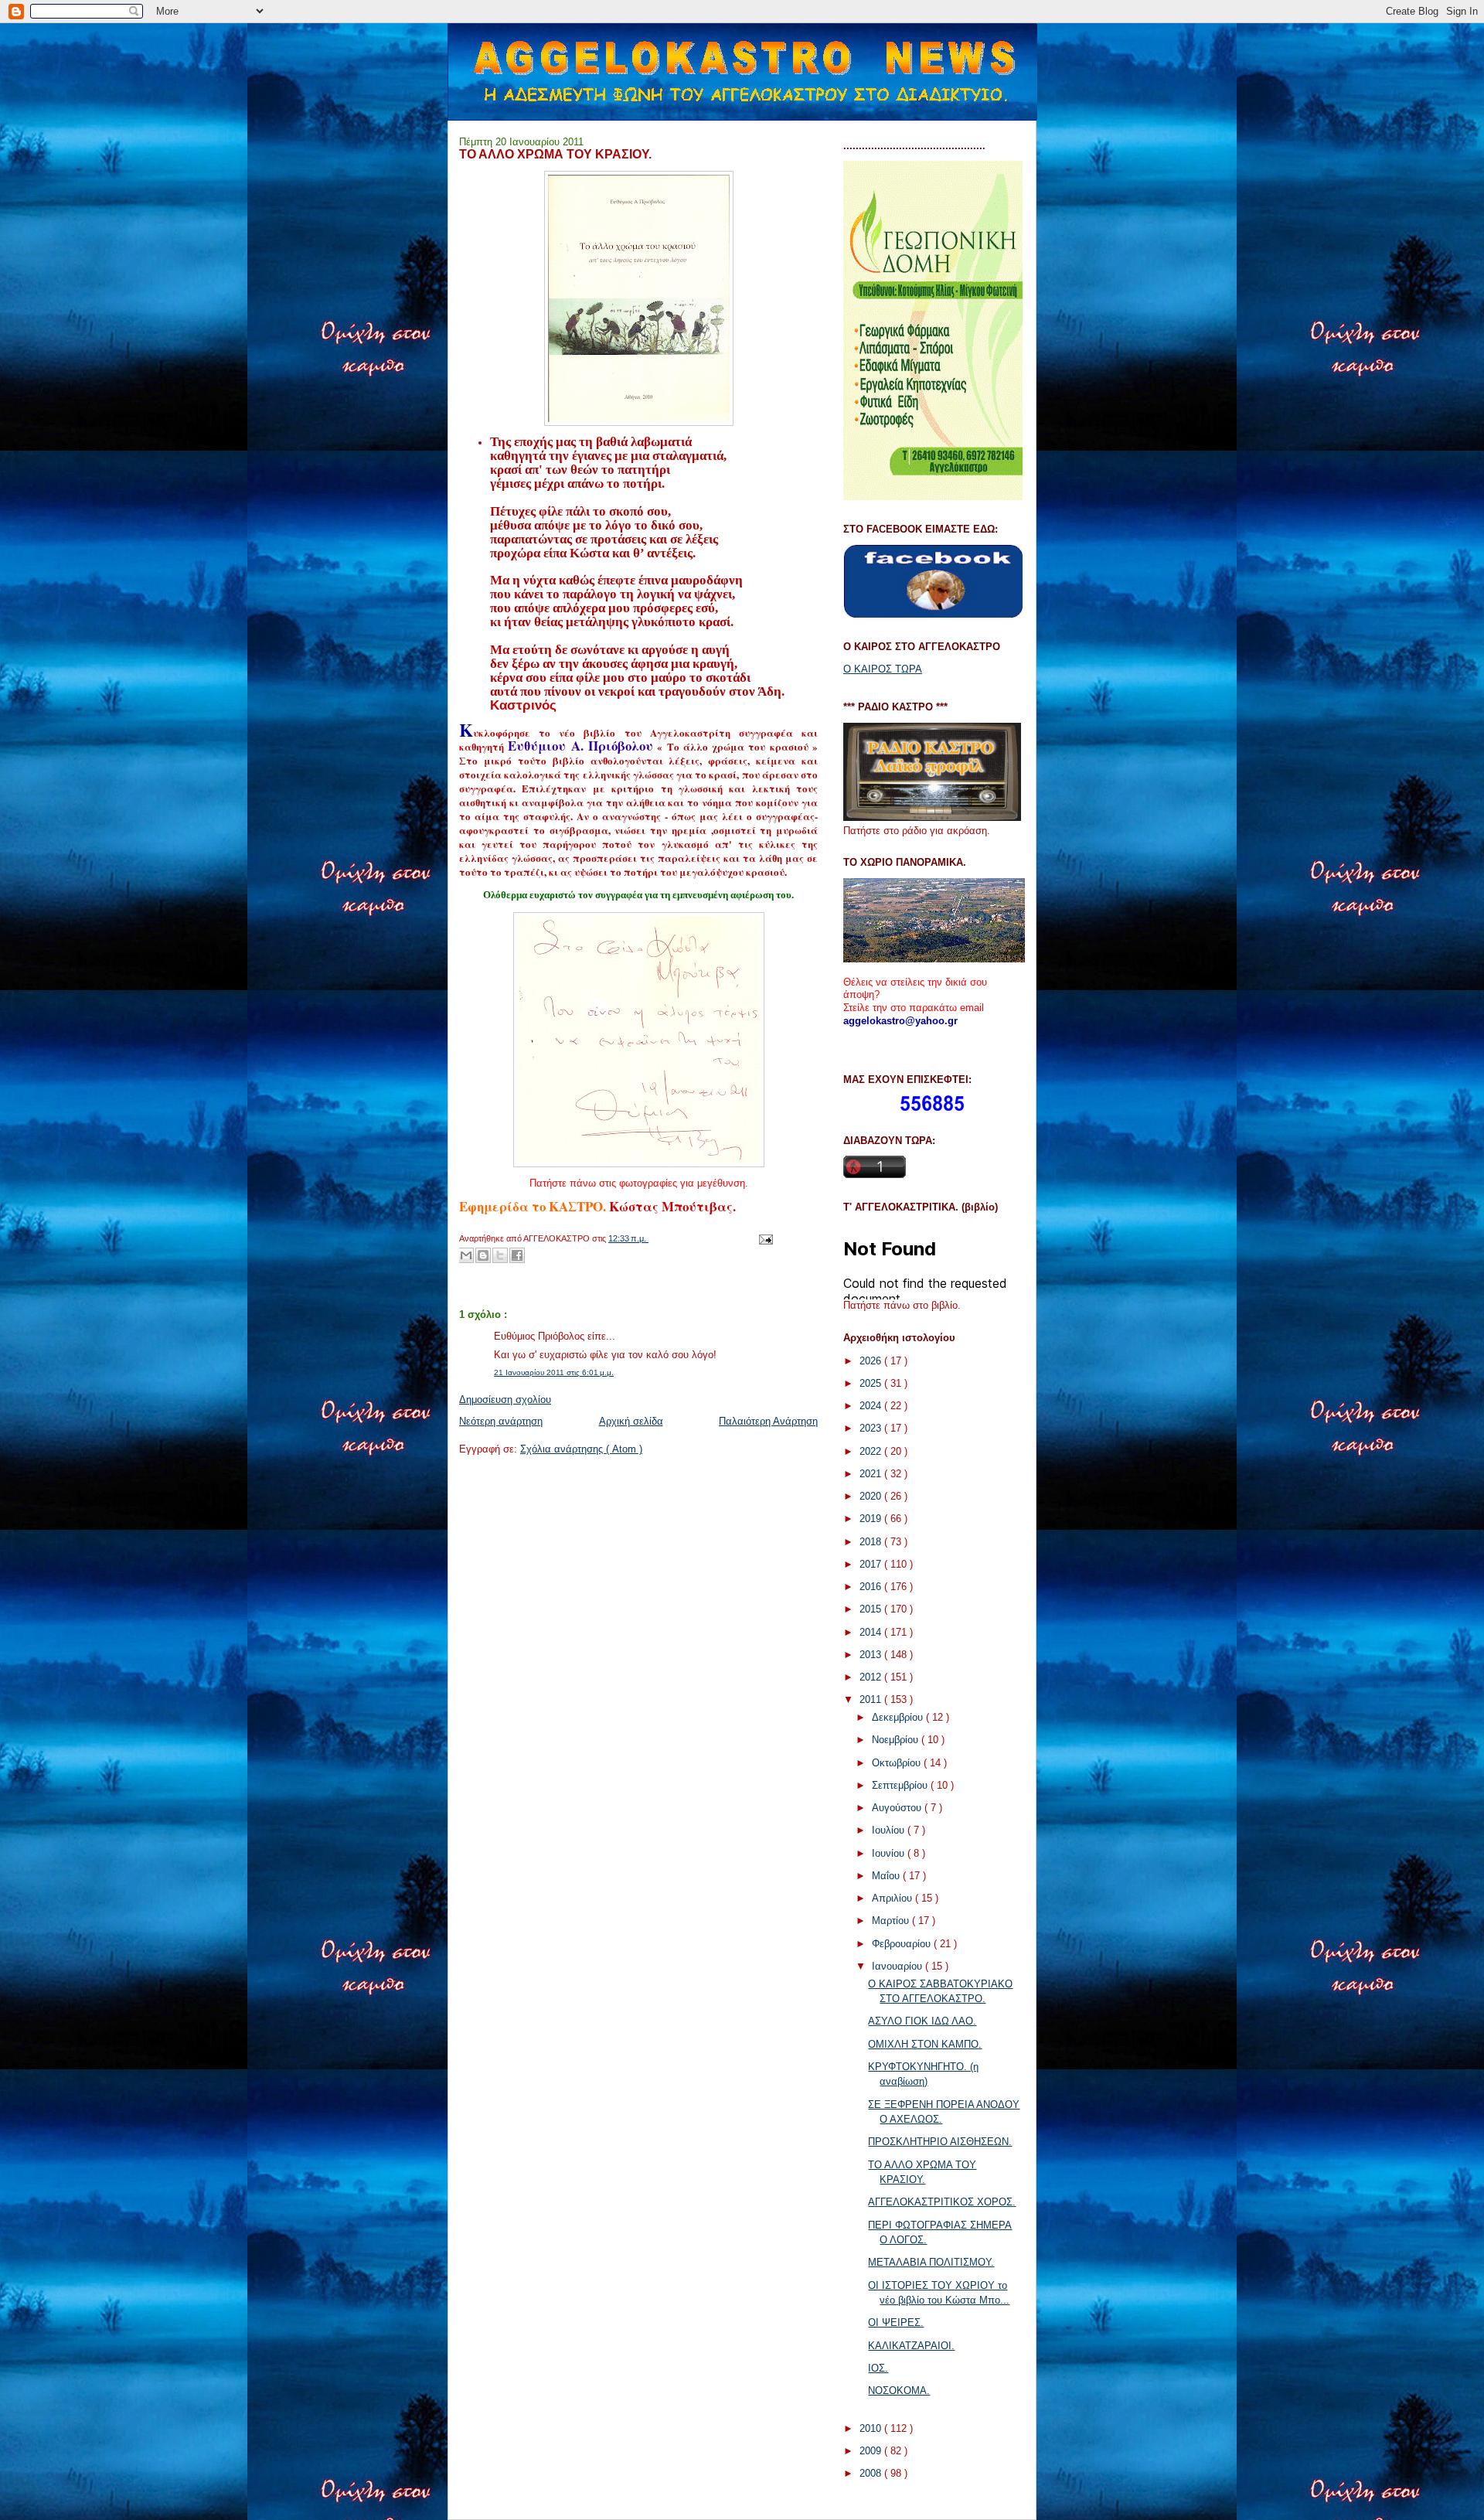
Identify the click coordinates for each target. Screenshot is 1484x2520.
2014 (872, 1632)
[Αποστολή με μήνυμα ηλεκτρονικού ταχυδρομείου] (466, 1255)
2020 (872, 1496)
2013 (872, 1655)
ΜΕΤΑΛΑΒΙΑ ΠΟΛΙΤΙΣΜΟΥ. (931, 2262)
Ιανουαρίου (899, 1966)
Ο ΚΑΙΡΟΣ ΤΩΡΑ (883, 669)
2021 (872, 1474)
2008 (872, 2473)
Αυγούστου (898, 1808)
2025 (872, 1383)
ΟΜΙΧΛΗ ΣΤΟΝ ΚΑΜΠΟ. (925, 2044)
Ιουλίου (890, 1830)
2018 (872, 1542)
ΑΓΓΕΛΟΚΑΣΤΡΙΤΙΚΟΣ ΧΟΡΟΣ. (942, 2202)
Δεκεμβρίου (899, 1717)
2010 (872, 2428)
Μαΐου (887, 1876)
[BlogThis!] (483, 1255)
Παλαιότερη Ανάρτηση (768, 1421)
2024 (872, 1406)
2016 (872, 1587)
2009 (872, 2451)
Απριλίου (893, 1898)
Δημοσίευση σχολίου (505, 1400)
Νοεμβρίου (897, 1740)
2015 (872, 1609)
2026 (872, 1361)
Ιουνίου (890, 1853)
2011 (872, 1699)
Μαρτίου (892, 1921)
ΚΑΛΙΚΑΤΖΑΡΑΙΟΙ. (911, 2346)
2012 (872, 1677)
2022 (872, 1451)
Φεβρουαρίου (903, 1944)
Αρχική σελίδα (631, 1421)
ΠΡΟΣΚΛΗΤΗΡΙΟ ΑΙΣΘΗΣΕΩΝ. (940, 2142)
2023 (872, 1428)
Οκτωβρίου (898, 1763)
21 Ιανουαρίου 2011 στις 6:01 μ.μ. (554, 1372)
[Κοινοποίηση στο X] (500, 1255)
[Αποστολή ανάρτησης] (764, 1238)
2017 (872, 1564)
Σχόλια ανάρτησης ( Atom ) (581, 1449)
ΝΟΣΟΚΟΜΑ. (899, 2391)
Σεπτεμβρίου (901, 1785)
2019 (872, 1519)
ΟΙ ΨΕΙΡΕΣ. (896, 2322)
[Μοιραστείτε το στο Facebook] (517, 1255)
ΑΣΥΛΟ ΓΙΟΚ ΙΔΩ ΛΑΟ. (922, 2021)
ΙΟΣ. (878, 2368)
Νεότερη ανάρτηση (501, 1421)
